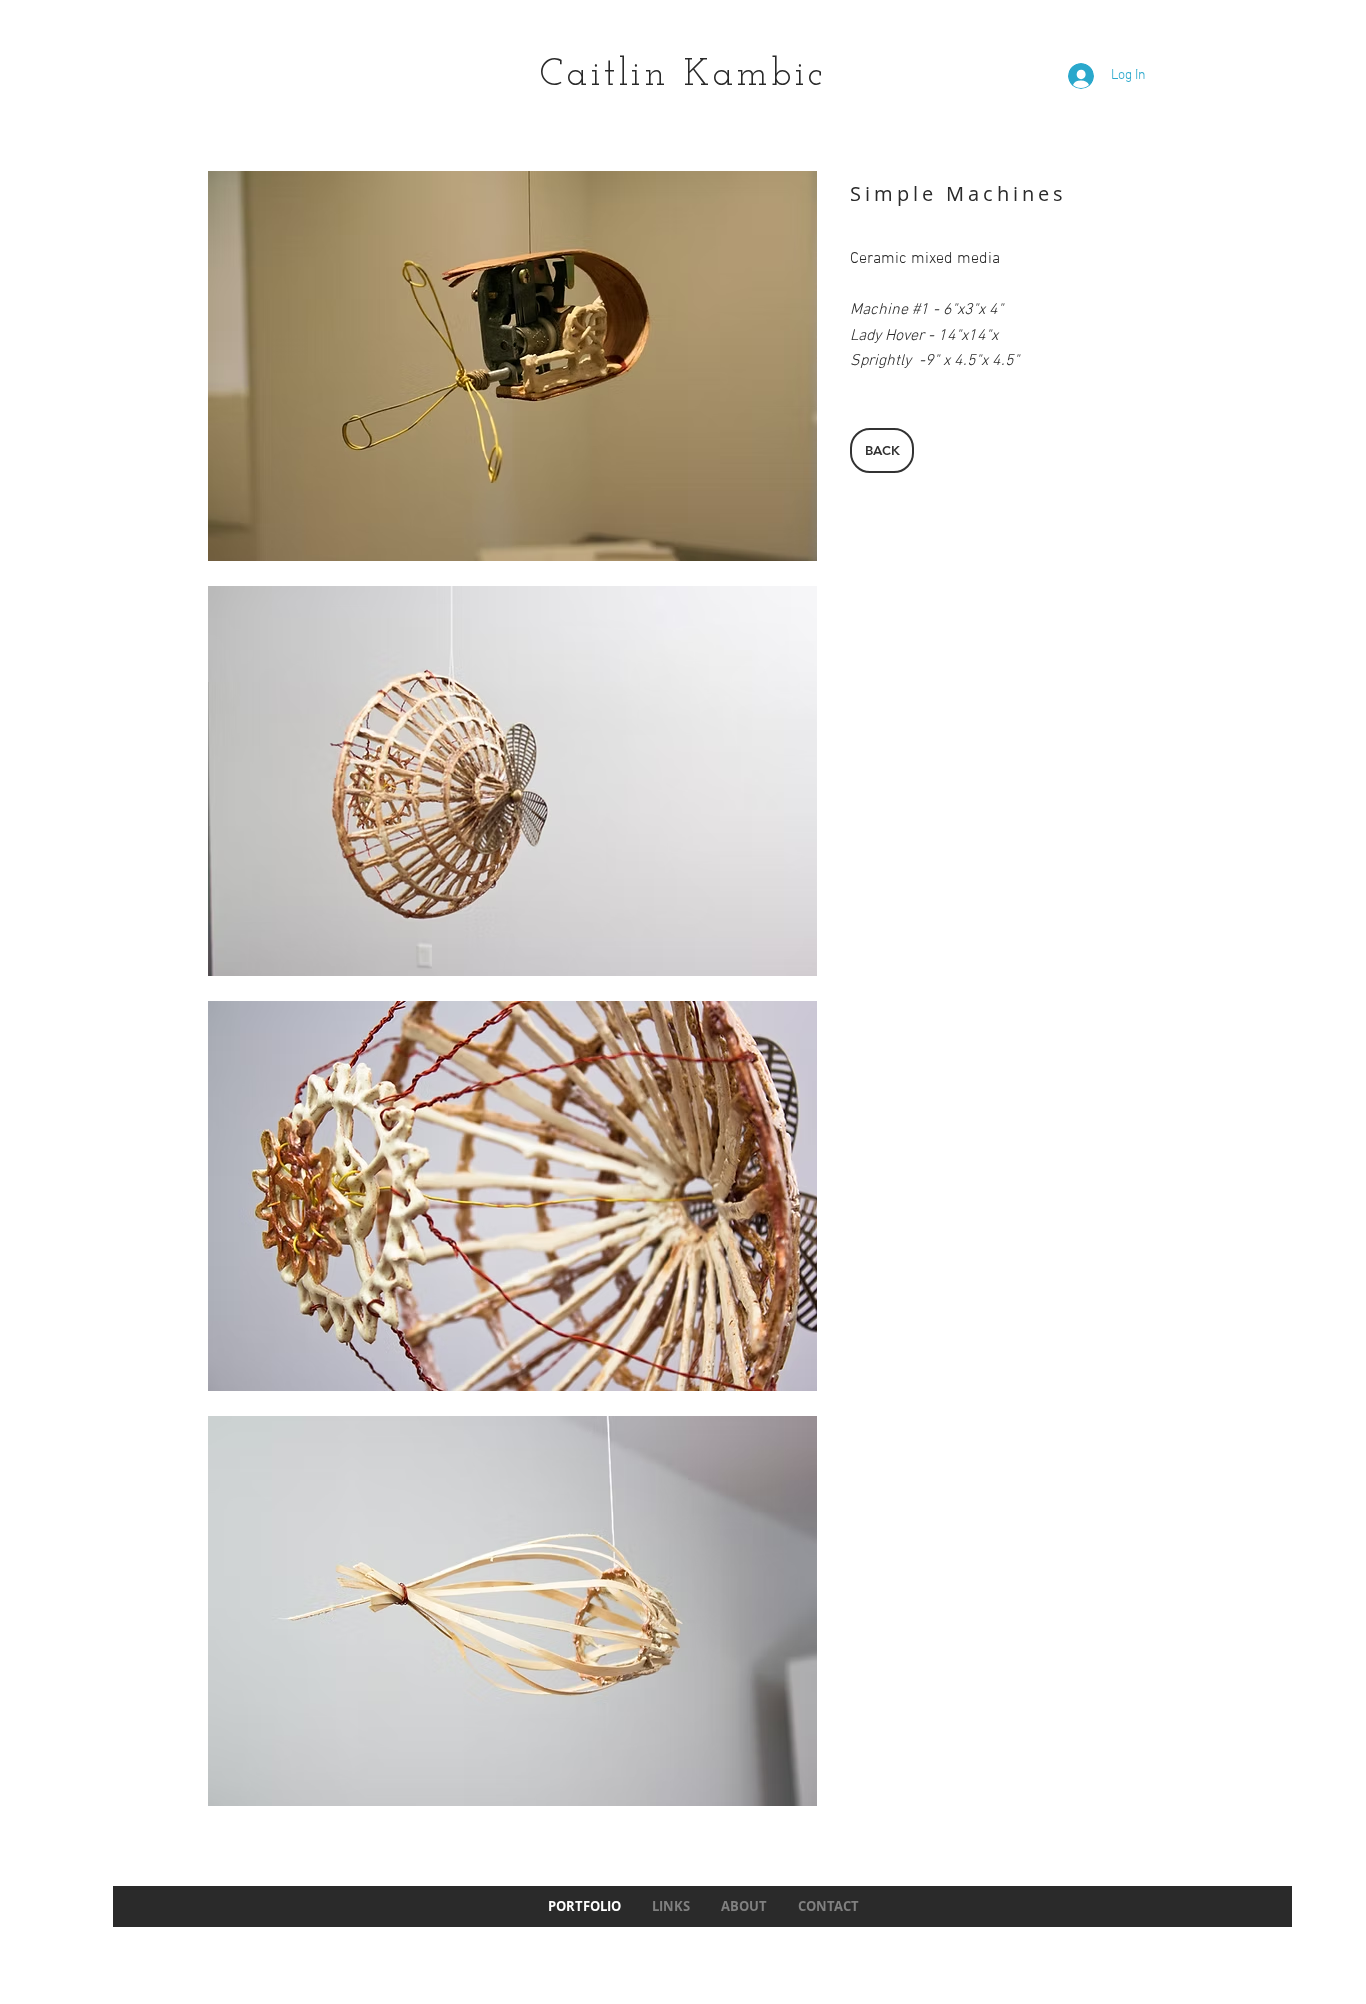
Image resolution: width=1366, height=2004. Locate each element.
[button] (512, 366)
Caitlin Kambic (682, 75)
